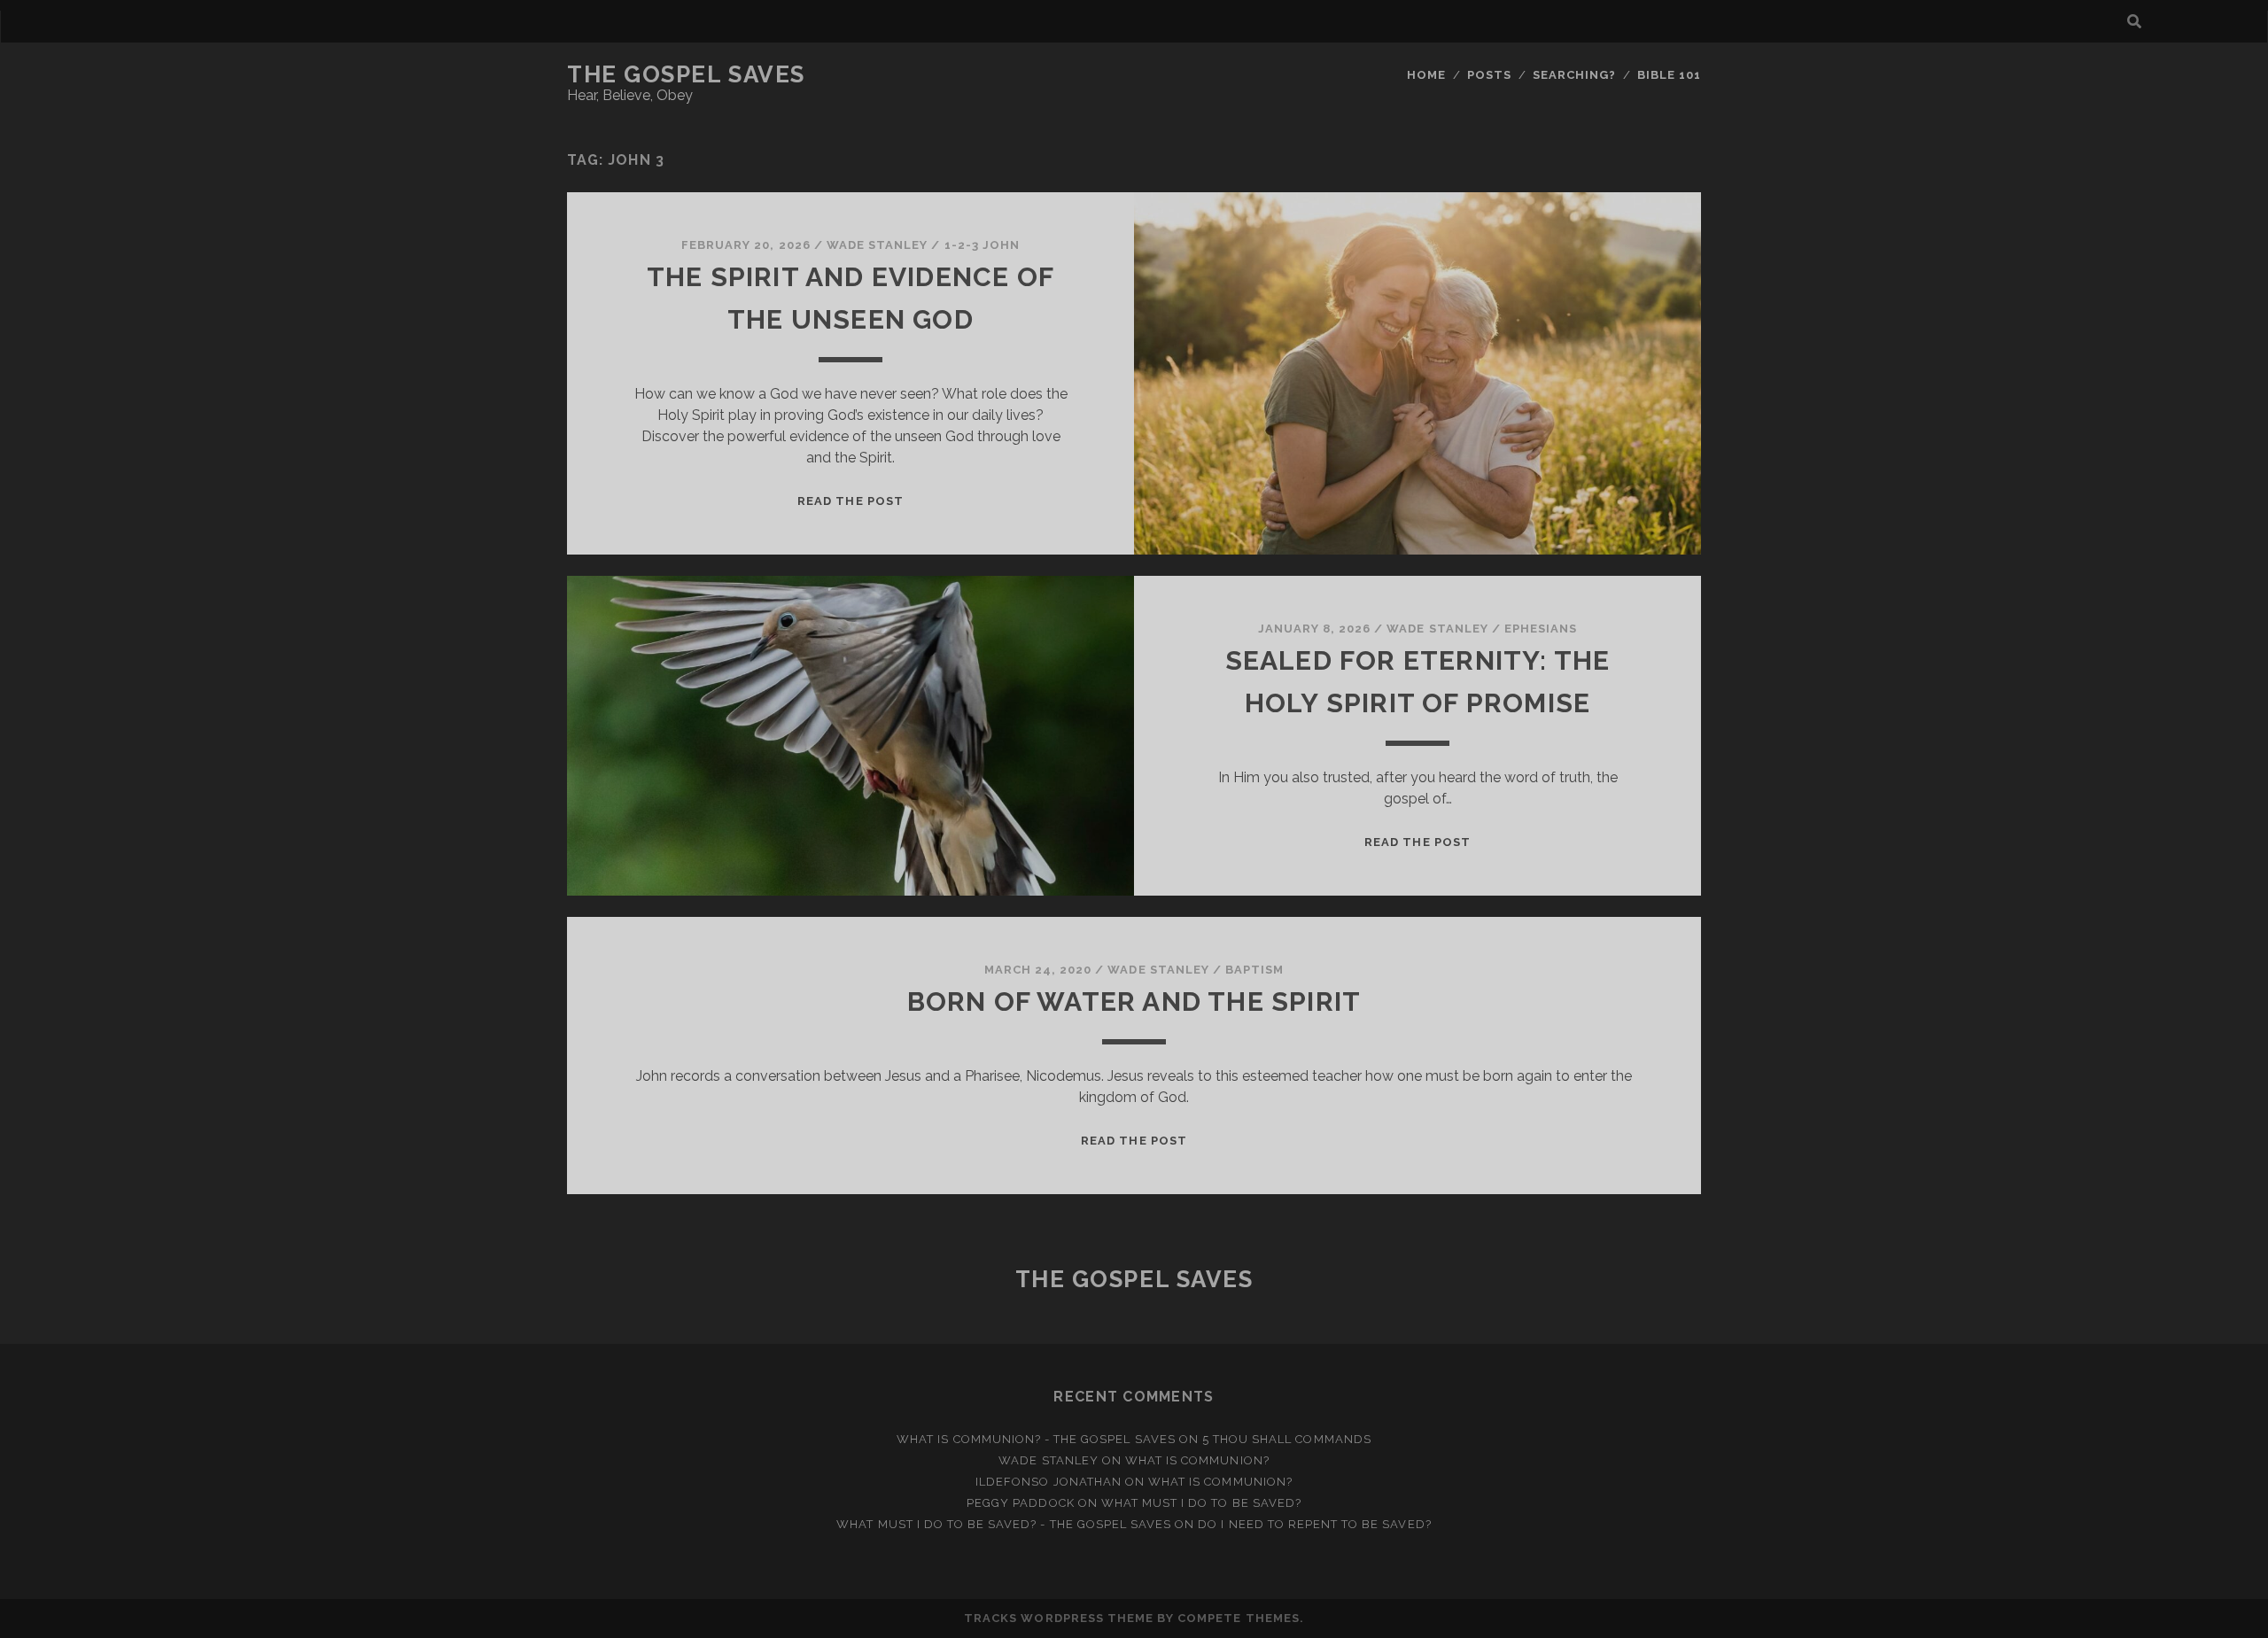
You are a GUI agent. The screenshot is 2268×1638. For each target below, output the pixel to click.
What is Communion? (1197, 1460)
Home (1426, 75)
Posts (1489, 75)
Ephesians (1541, 629)
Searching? (1574, 75)
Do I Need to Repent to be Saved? (1314, 1524)
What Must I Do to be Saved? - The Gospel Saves (1004, 1524)
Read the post (850, 501)
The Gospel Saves (686, 74)
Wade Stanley (878, 245)
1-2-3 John (982, 245)
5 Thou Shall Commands (1287, 1439)
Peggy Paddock (1021, 1503)
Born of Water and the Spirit (1134, 1001)
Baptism (1254, 970)
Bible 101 (1669, 75)
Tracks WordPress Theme (1059, 1618)
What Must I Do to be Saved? (1201, 1503)
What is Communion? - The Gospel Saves (1036, 1439)
